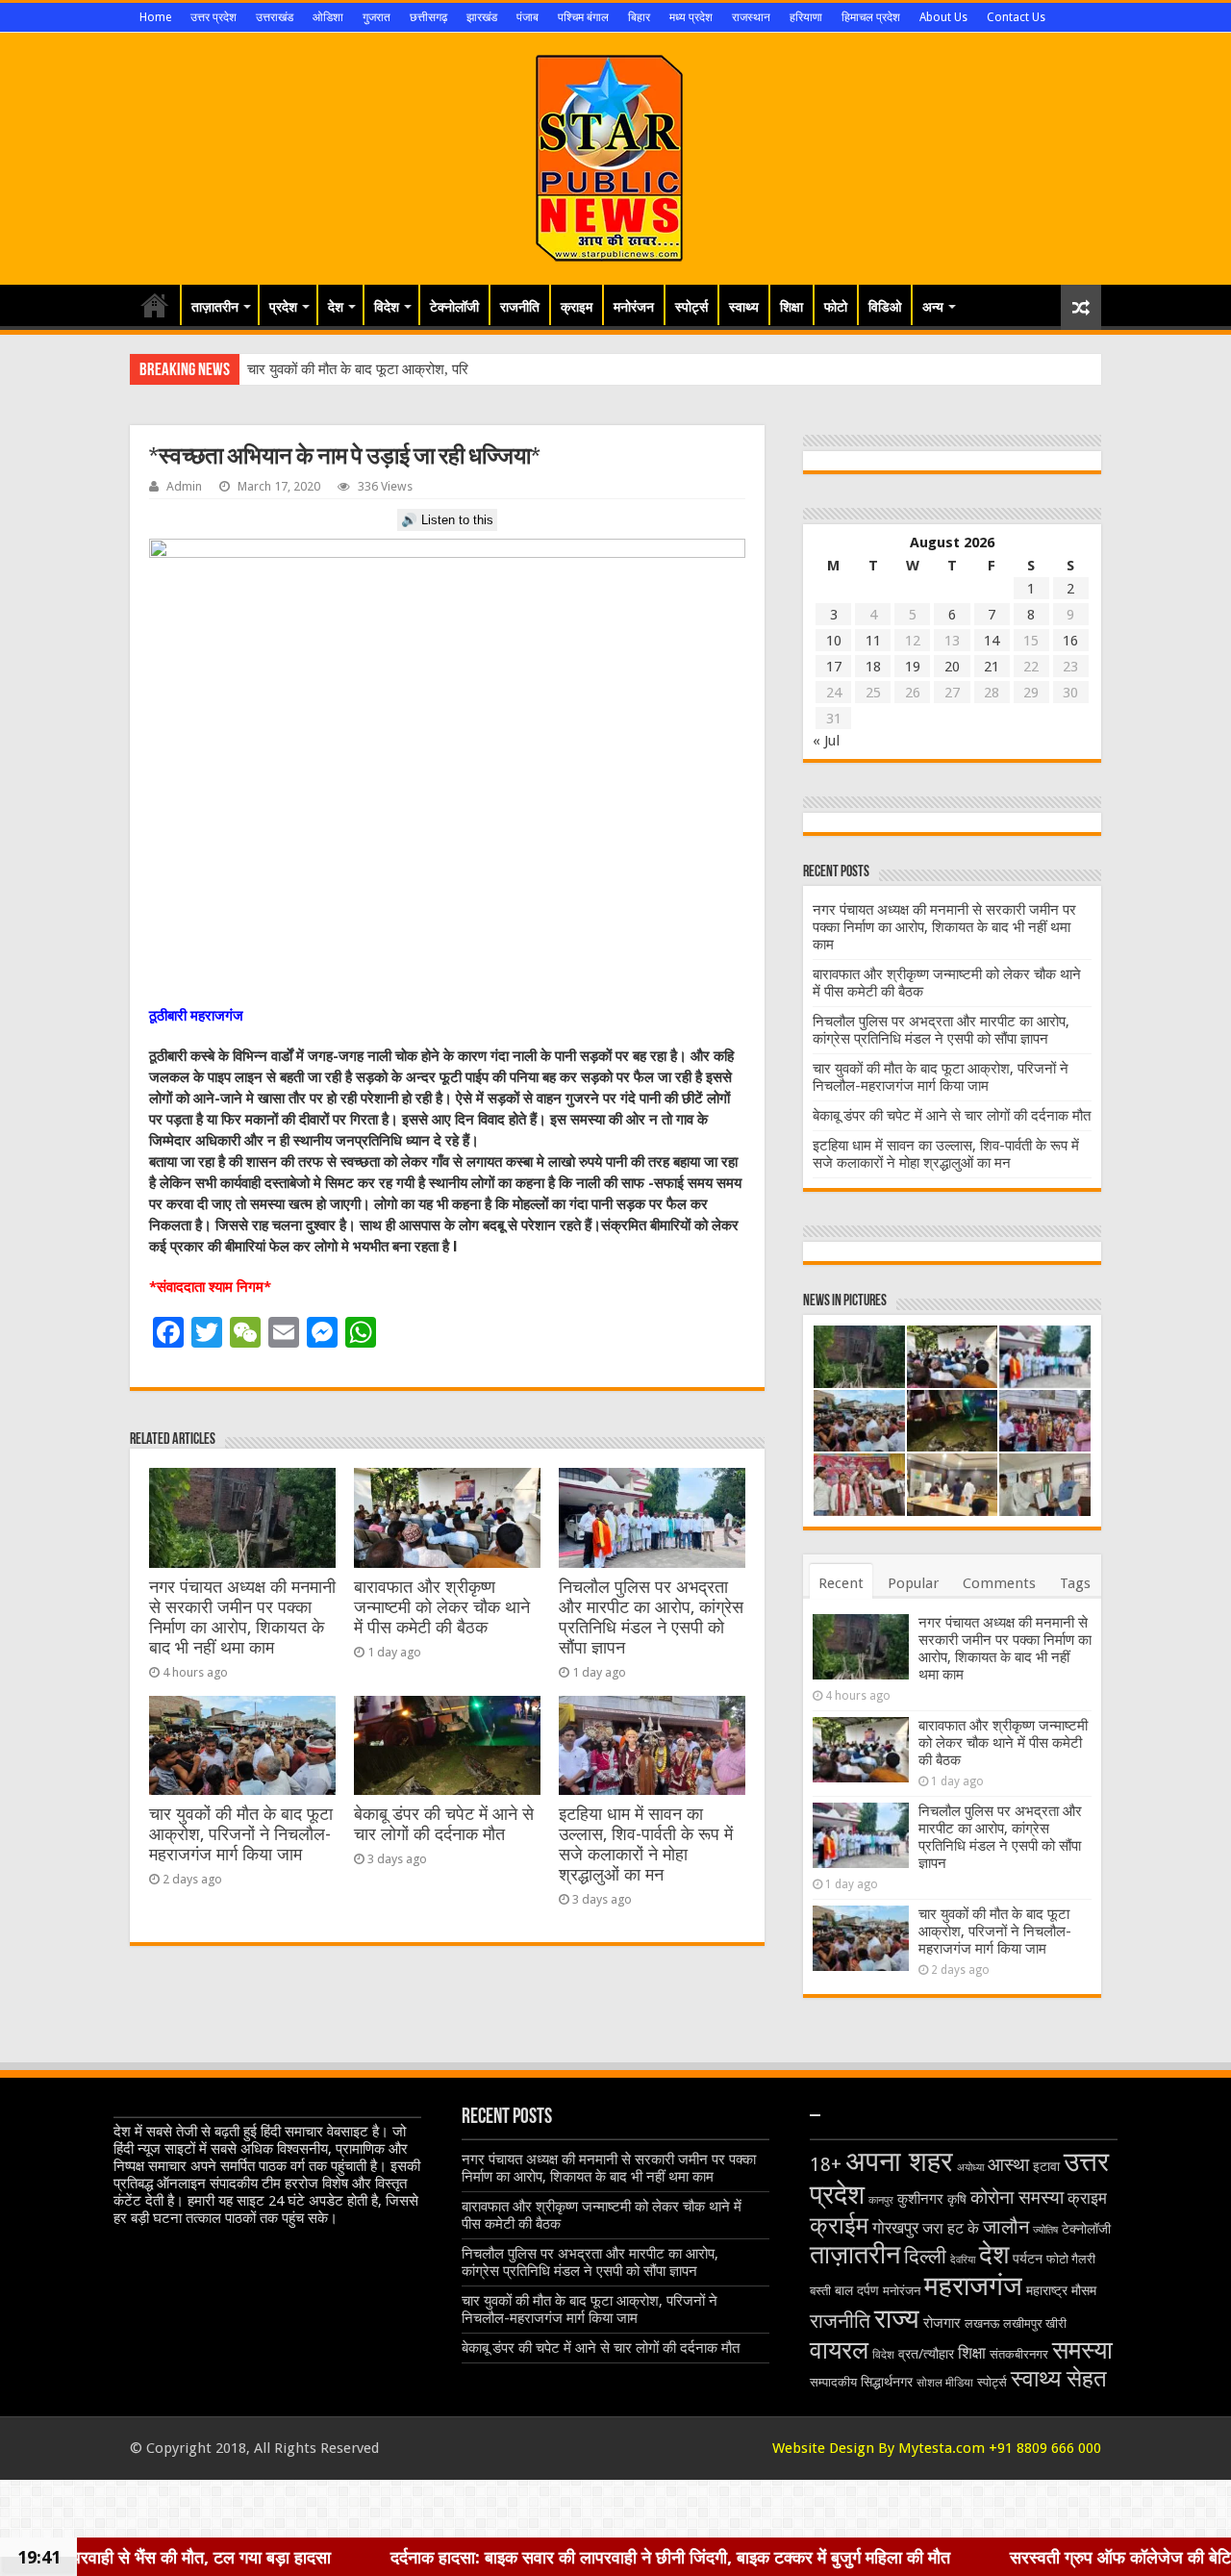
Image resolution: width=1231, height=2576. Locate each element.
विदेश (387, 307)
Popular (913, 1583)
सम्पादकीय (833, 2382)
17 (834, 667)
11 (873, 641)
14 (992, 641)
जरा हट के (951, 2228)
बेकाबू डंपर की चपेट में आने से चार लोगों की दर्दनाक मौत (444, 1824)
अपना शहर (899, 2161)
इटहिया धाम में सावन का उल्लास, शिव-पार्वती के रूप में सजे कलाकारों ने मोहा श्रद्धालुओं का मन (646, 1844)
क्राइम (577, 307)
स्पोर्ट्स (691, 307)
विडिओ (885, 307)
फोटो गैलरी (1071, 2259)
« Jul (826, 741)
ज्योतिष (1045, 2230)
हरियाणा (806, 17)
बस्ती (820, 2291)
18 (873, 667)
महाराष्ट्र (1047, 2290)
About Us (943, 17)
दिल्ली (925, 2257)
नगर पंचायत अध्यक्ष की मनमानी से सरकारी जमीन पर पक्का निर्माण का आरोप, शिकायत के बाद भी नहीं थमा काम (242, 1617)
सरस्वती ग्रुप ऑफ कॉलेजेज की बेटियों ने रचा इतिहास (1022, 2557)
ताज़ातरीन (215, 307)
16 (1070, 641)
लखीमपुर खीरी (1035, 2323)
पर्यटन (1028, 2259)
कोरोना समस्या (1017, 2198)
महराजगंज (973, 2286)
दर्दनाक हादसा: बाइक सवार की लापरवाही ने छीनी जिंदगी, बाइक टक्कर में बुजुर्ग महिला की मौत (519, 2557)
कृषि (957, 2199)
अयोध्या (970, 2168)
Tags (1075, 1583)
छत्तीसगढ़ (428, 17)
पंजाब (528, 17)
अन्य (933, 307)
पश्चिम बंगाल (583, 17)
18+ (826, 2165)
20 (952, 667)
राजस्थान (751, 17)
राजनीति (520, 307)
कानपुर (881, 2200)
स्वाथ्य (744, 307)
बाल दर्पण (857, 2290)
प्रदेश (283, 307)
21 (992, 667)
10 (834, 641)
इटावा (1046, 2166)
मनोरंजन (634, 307)
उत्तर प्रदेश (214, 17)
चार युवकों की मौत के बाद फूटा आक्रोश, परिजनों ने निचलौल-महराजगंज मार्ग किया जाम (241, 1834)
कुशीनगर (920, 2199)
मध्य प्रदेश (691, 17)
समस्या (1082, 2350)
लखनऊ (982, 2323)
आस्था (1008, 2165)
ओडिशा (328, 17)
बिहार (639, 17)
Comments (999, 1583)
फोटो (836, 307)
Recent (841, 1583)
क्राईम (839, 2225)
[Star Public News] (616, 155)
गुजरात (377, 17)
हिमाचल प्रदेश (871, 17)
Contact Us (1016, 17)
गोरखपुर (895, 2228)
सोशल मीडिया (945, 2383)
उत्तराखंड (275, 17)
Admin (184, 486)
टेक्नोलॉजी (454, 307)
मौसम (1084, 2290)
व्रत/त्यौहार (926, 2354)
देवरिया (963, 2260)
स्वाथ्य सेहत (1059, 2379)
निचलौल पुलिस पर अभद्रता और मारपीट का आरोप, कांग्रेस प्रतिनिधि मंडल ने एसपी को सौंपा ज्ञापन (651, 1617)
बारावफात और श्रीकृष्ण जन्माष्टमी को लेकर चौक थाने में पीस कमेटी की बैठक (442, 1607)
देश (336, 307)
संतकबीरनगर (1019, 2354)
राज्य (897, 2319)
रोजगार (942, 2323)
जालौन (1006, 2227)
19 (913, 667)
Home (155, 17)
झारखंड (482, 17)
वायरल (839, 2350)
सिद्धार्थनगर (887, 2382)
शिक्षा (791, 307)
